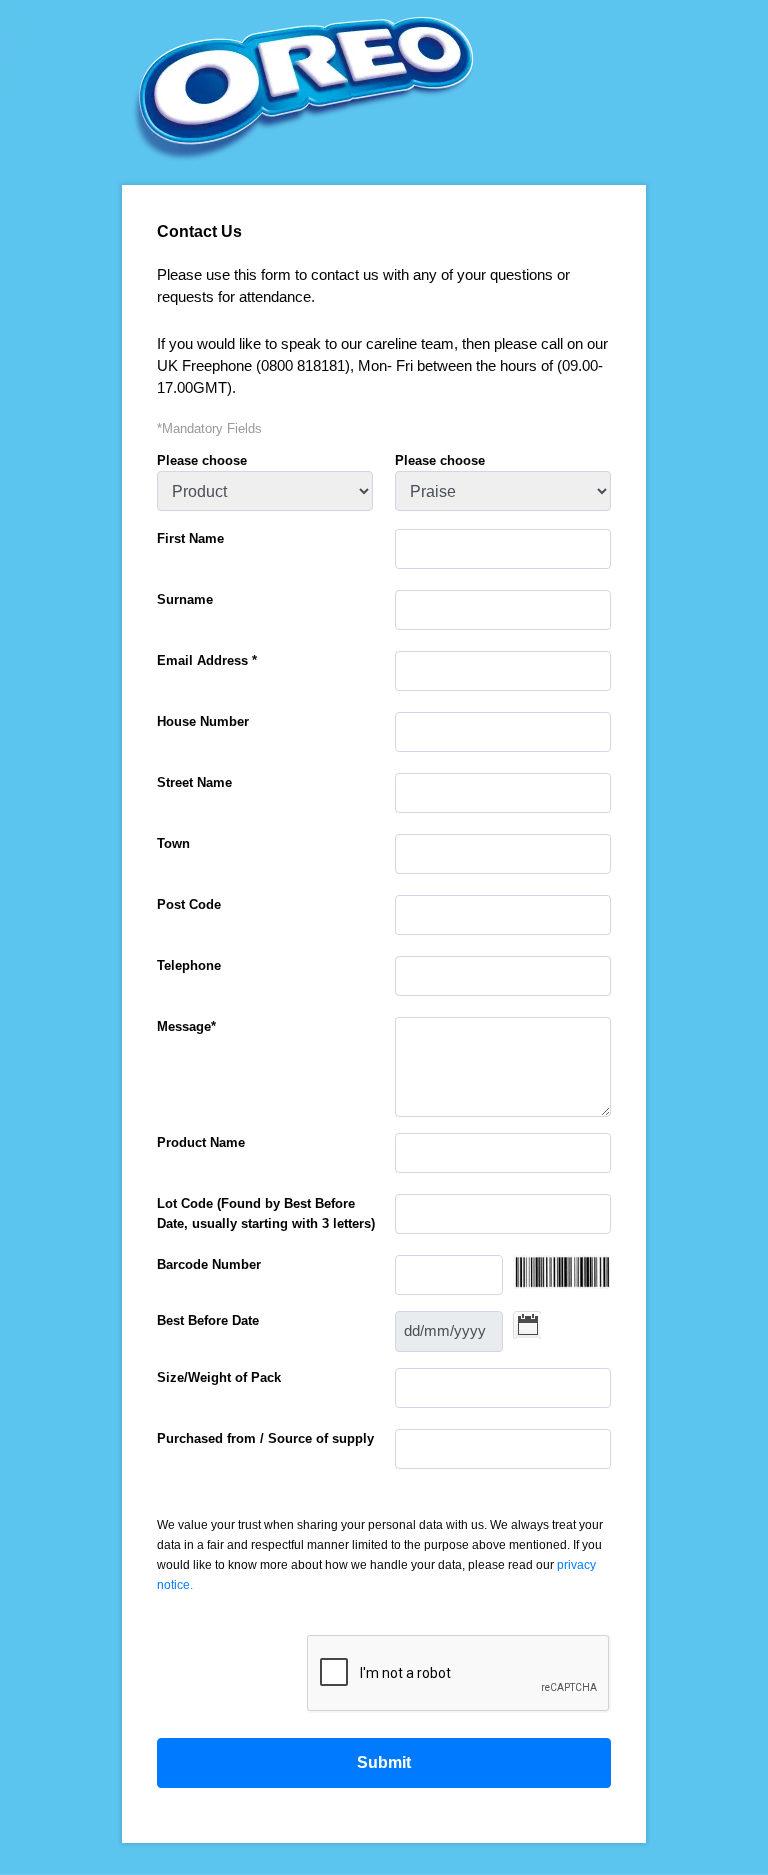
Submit (384, 1762)
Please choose (202, 460)
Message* (186, 1026)
